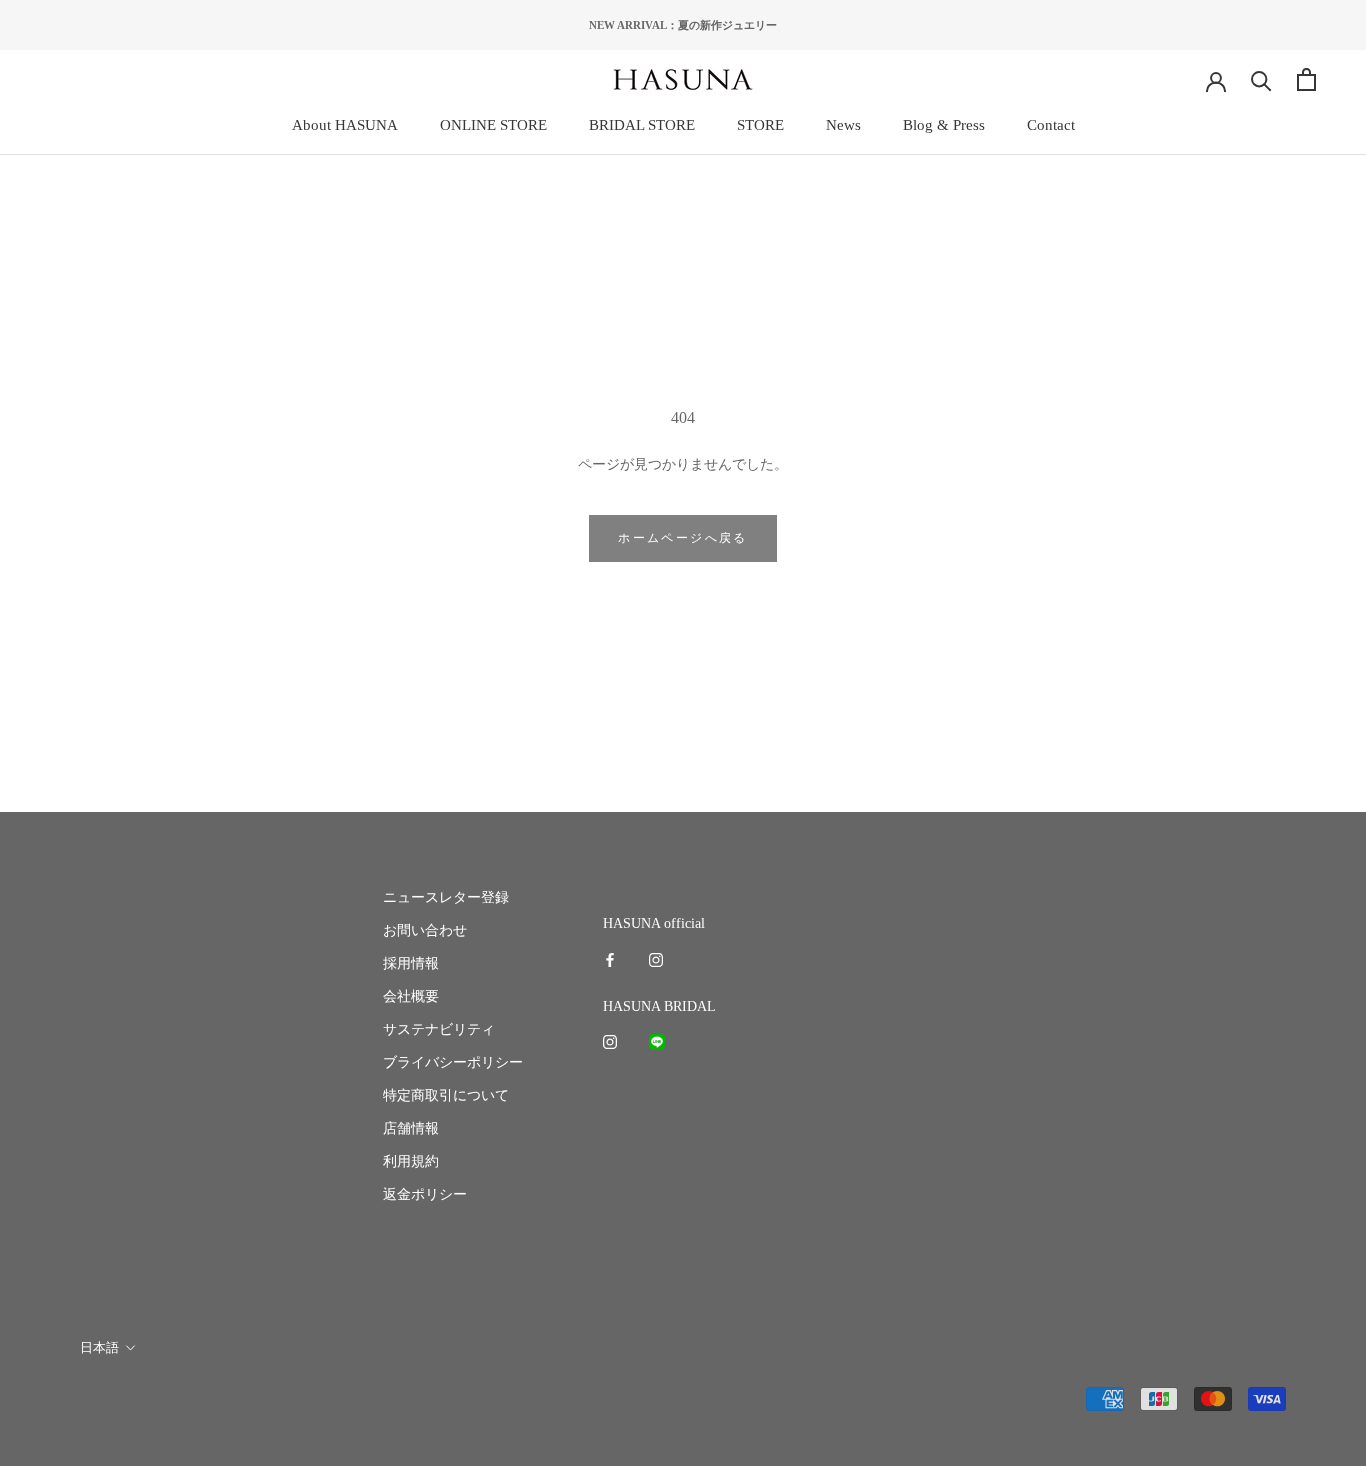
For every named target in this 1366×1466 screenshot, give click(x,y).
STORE (760, 125)
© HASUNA (112, 1400)
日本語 (99, 1347)
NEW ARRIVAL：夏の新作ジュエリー (683, 25)
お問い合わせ (425, 930)
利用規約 (411, 1161)
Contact (1051, 125)
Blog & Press (944, 125)
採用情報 (411, 963)
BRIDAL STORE (642, 125)
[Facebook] (610, 958)
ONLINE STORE (493, 125)
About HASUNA (345, 125)
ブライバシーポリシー (453, 1062)
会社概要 (411, 996)
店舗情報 (411, 1128)
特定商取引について (446, 1095)
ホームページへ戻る (683, 538)
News (843, 125)
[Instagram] (656, 958)
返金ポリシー (425, 1194)
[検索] (1261, 79)
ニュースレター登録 (446, 897)
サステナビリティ (439, 1029)
